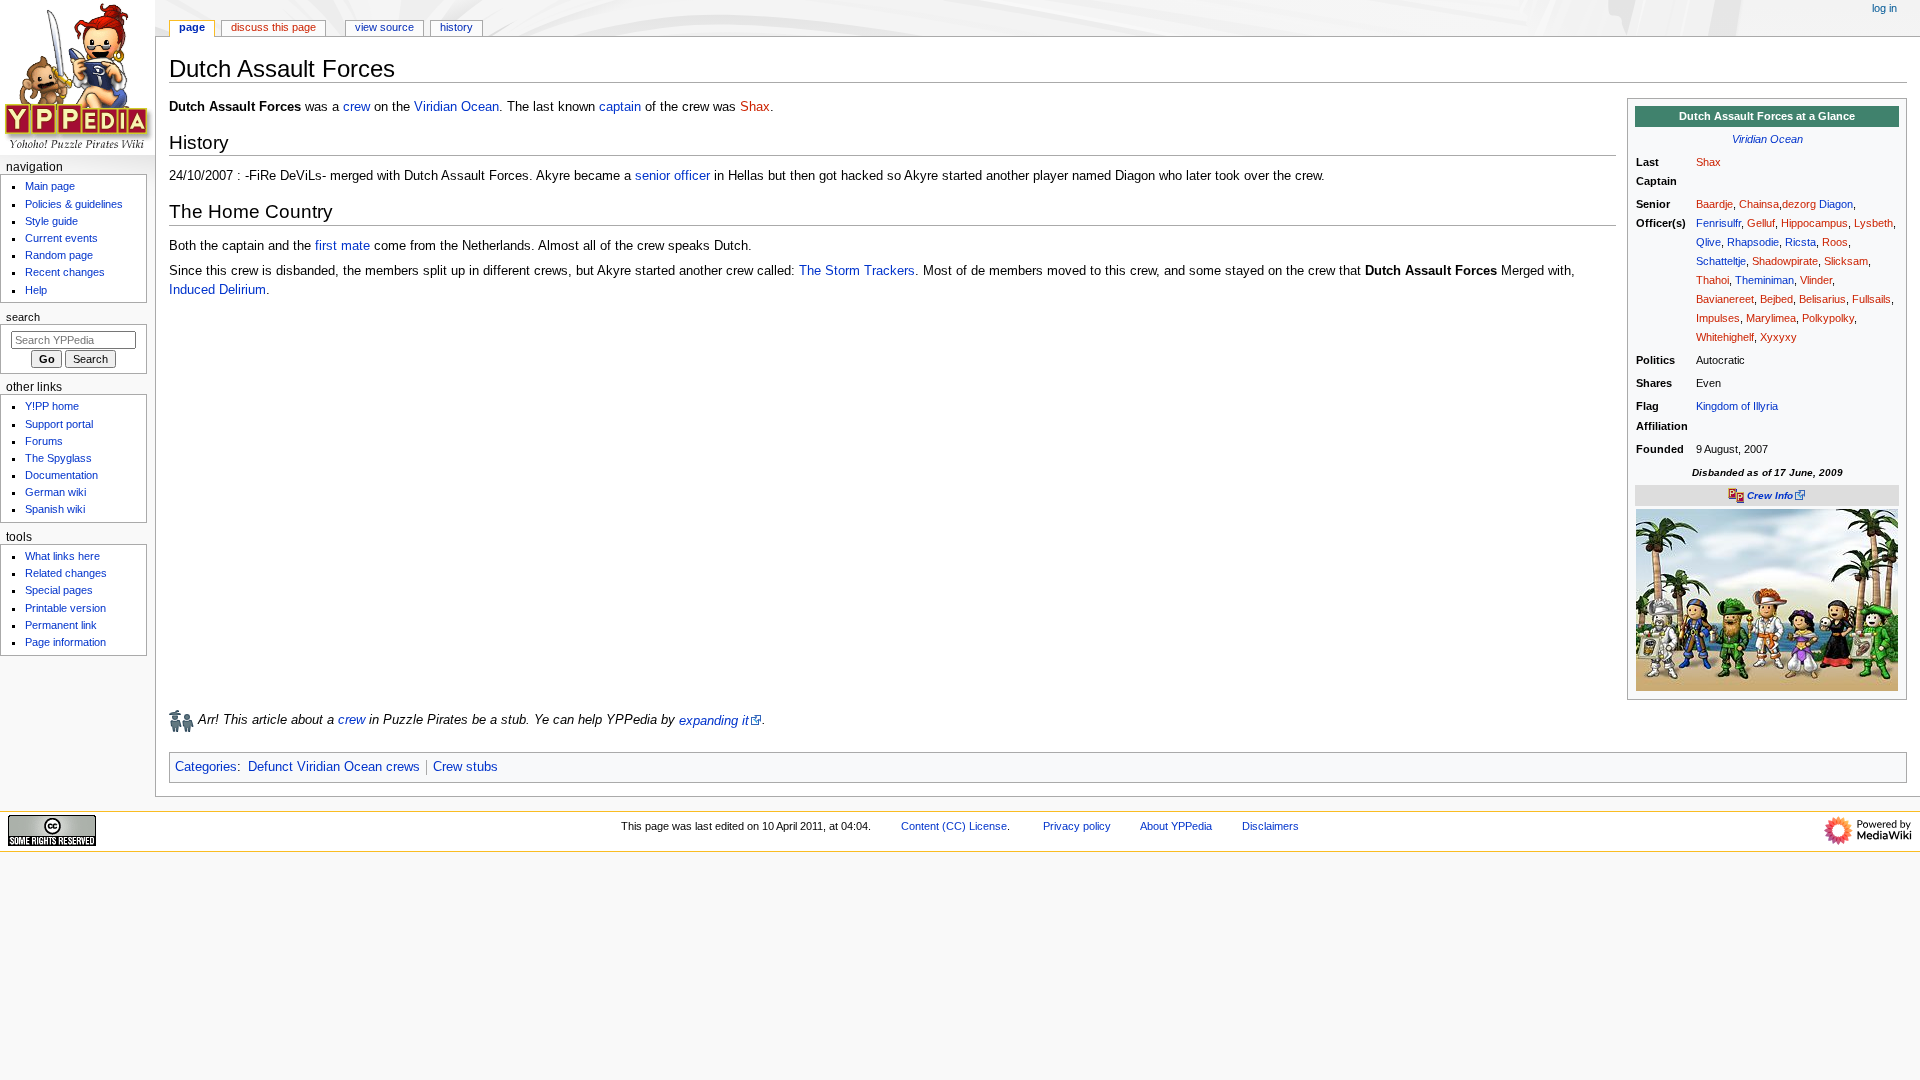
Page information (65, 642)
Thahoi (1712, 280)
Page (192, 27)
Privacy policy (1077, 826)
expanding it (714, 721)
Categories (206, 767)
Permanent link (61, 625)
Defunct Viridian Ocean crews (334, 767)
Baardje (1714, 204)
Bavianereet (1725, 299)
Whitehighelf (1725, 337)
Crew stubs (465, 767)
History (456, 27)
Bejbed (1776, 299)
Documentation (61, 475)
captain (620, 107)
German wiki (55, 492)
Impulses (1718, 318)
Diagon (1836, 204)
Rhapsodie (1753, 242)
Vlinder (1816, 280)
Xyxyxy (1778, 337)
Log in (1884, 8)
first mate (342, 246)
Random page (59, 255)
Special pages (59, 590)
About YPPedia (1176, 826)
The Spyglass (58, 458)
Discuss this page (273, 27)
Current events (61, 238)
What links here (62, 556)
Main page (50, 186)
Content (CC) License (954, 826)
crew (356, 107)
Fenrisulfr (1718, 223)
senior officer (672, 176)
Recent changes (65, 272)
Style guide (51, 221)
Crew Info (1770, 495)
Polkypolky (1828, 318)
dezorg (1799, 204)
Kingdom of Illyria (1737, 406)
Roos (1835, 242)
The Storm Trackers (857, 271)
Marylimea (1771, 318)
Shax (1708, 162)
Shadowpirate (1785, 261)
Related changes (66, 573)
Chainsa (1759, 204)
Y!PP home (52, 406)
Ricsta (1800, 242)
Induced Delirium (217, 290)
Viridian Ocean (1767, 139)
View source (384, 27)
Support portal (59, 424)
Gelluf (1761, 223)
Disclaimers (1270, 826)
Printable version (65, 608)
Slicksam (1846, 261)
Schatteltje (1721, 261)
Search (23, 317)
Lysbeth (1873, 223)
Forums (44, 441)
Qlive (1708, 242)
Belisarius (1822, 299)
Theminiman (1764, 280)
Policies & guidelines (74, 204)
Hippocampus (1814, 223)
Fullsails (1871, 299)
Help (36, 290)
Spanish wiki (55, 509)
